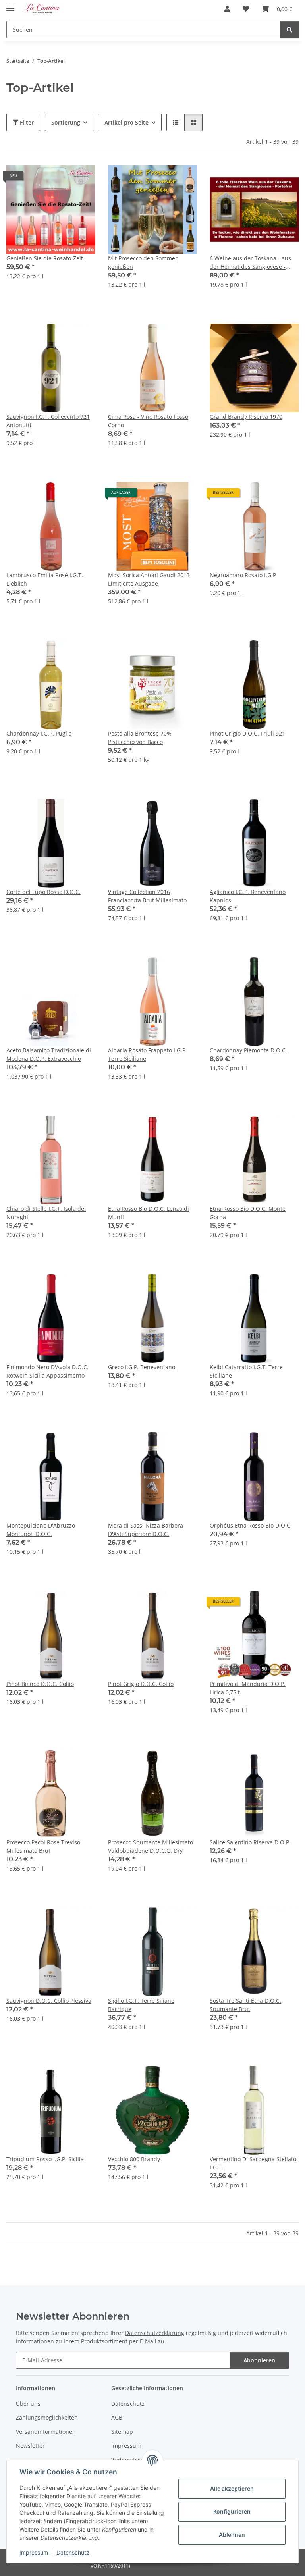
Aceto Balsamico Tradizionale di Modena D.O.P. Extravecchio (49, 1054)
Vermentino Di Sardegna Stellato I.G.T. (253, 2163)
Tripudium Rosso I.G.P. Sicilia (45, 2159)
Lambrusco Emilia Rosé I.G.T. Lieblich (45, 579)
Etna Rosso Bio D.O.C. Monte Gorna (248, 1213)
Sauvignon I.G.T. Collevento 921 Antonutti (48, 421)
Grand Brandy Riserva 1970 (246, 417)
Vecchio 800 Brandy (134, 2159)
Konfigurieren (232, 2511)
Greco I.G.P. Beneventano (142, 1367)
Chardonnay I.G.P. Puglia (39, 733)
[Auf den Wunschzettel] (82, 179)
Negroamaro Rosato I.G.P (243, 575)
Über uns (28, 2404)
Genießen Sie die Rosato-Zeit (45, 258)
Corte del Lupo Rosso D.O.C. (43, 892)
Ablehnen (232, 2535)
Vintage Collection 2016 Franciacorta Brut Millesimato (147, 896)
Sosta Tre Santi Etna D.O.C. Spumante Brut (245, 2005)
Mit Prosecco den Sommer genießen (143, 262)
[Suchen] (290, 30)
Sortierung (66, 122)
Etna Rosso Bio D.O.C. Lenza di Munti (149, 1213)
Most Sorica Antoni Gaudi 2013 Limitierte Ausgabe (149, 579)
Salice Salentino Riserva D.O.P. (250, 1842)
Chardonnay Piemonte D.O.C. (248, 1050)
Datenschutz (73, 2552)
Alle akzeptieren (232, 2488)
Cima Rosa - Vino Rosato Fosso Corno (148, 421)
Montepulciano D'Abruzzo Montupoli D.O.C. (41, 1530)
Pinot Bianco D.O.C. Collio (40, 1684)
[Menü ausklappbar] (10, 5)
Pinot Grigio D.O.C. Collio (141, 1684)
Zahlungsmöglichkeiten (47, 2417)
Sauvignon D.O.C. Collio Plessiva (49, 2001)
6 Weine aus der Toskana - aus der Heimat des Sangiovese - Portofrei (250, 263)
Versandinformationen (46, 2432)
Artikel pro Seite (126, 122)
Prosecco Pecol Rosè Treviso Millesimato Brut (43, 1846)
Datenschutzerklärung (155, 2333)
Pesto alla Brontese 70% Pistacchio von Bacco (140, 738)
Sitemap (122, 2432)
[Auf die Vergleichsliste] (61, 179)
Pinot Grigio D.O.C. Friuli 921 (247, 733)
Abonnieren (259, 2360)
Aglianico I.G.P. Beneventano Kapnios (248, 896)
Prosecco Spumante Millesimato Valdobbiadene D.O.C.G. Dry (151, 1846)
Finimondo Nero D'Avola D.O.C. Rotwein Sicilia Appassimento (47, 1371)
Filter (26, 122)
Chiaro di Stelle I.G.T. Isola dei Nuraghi (46, 1213)
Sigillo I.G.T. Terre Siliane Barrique (141, 2005)
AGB (117, 2417)
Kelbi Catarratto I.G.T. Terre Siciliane (246, 1371)
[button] (227, 9)
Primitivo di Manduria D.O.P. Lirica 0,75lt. (248, 1688)
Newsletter (30, 2446)
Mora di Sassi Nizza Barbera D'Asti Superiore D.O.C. (146, 1530)
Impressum (34, 2552)
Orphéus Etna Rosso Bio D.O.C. (251, 1525)
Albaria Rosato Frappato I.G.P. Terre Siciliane (148, 1054)
